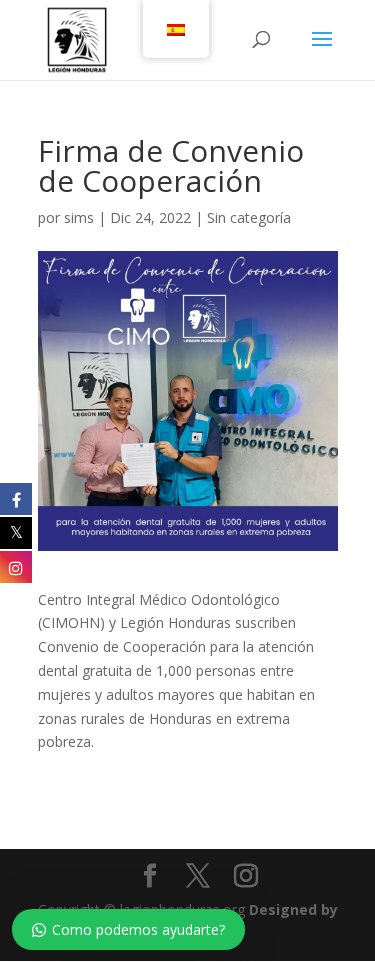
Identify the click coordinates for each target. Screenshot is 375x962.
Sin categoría (249, 217)
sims (79, 217)
